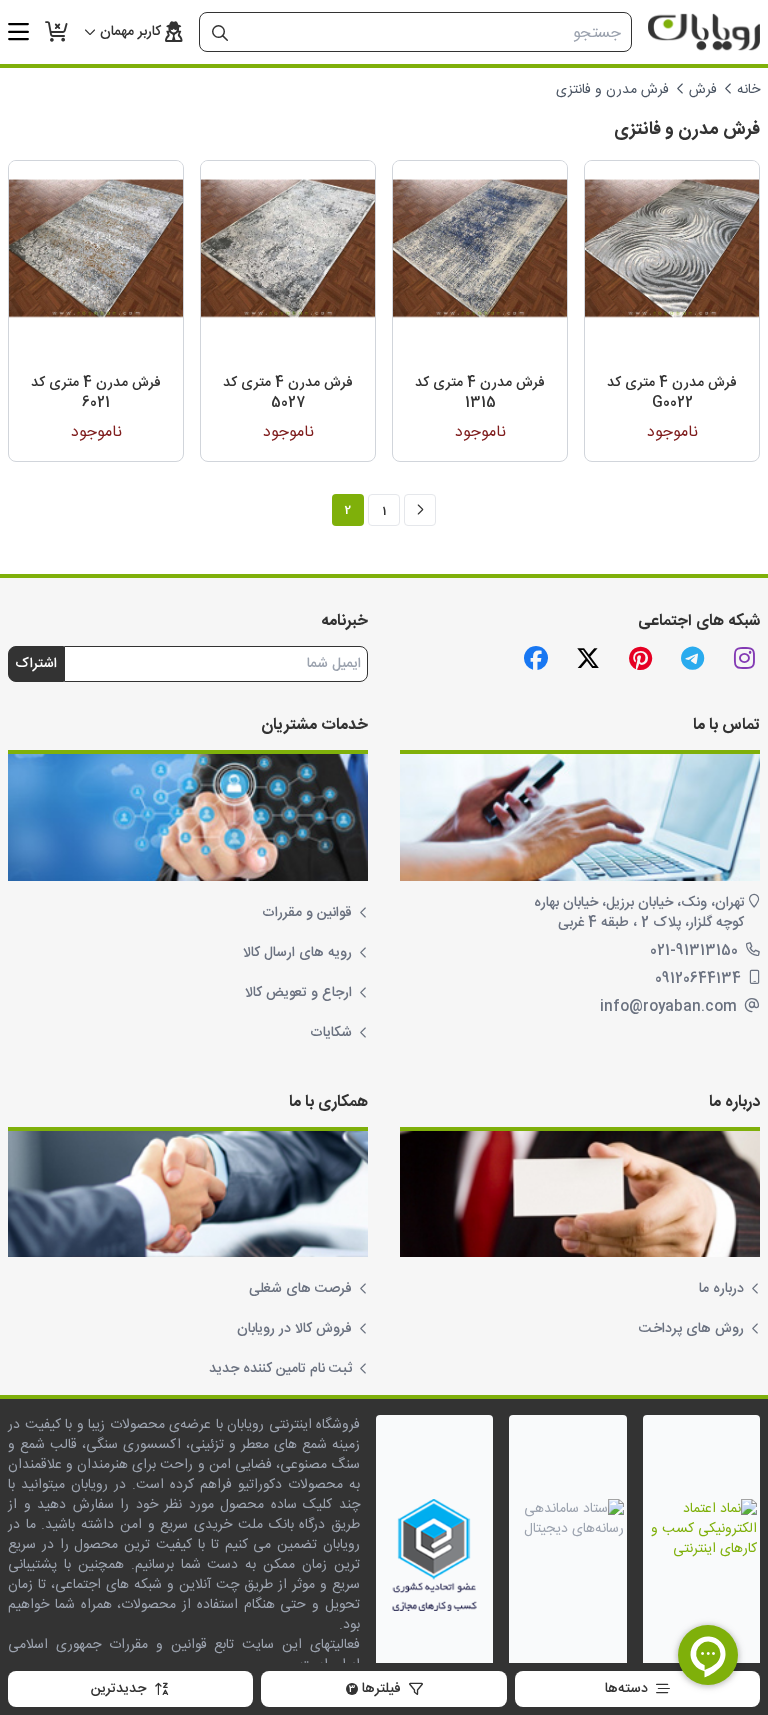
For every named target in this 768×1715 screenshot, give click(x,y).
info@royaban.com (670, 1007)
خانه (748, 90)
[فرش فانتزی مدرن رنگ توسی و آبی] (480, 248)
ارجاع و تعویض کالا (298, 993)
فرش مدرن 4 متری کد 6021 (96, 393)
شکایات (331, 1033)
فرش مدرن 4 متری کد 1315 (480, 393)
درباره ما (721, 1289)
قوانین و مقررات (307, 913)
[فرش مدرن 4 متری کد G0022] (672, 248)
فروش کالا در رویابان (294, 1329)
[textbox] (435, 33)
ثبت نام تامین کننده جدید (280, 1369)
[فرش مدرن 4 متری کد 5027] (288, 248)
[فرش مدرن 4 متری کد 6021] (96, 248)
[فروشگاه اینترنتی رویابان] (704, 32)
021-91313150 (696, 951)
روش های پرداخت (691, 1329)
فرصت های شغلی (300, 1289)
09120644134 (700, 979)
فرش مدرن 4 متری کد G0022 (672, 393)
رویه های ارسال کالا (297, 953)
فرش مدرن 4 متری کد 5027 (288, 393)
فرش (703, 90)
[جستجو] (220, 33)
